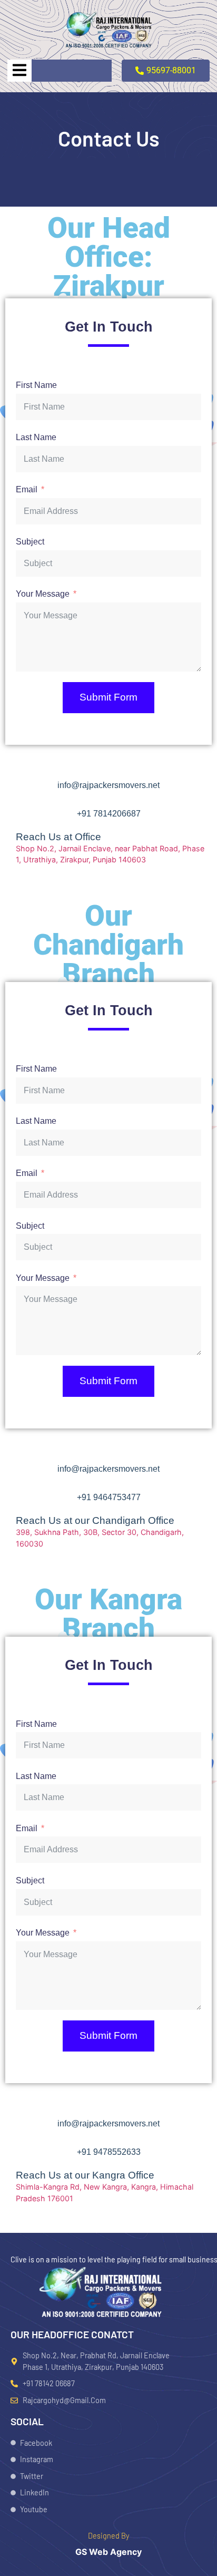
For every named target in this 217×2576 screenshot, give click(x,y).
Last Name (36, 437)
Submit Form (108, 697)
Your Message (43, 594)
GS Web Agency (108, 2552)
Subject (30, 542)
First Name (36, 385)
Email (27, 489)
